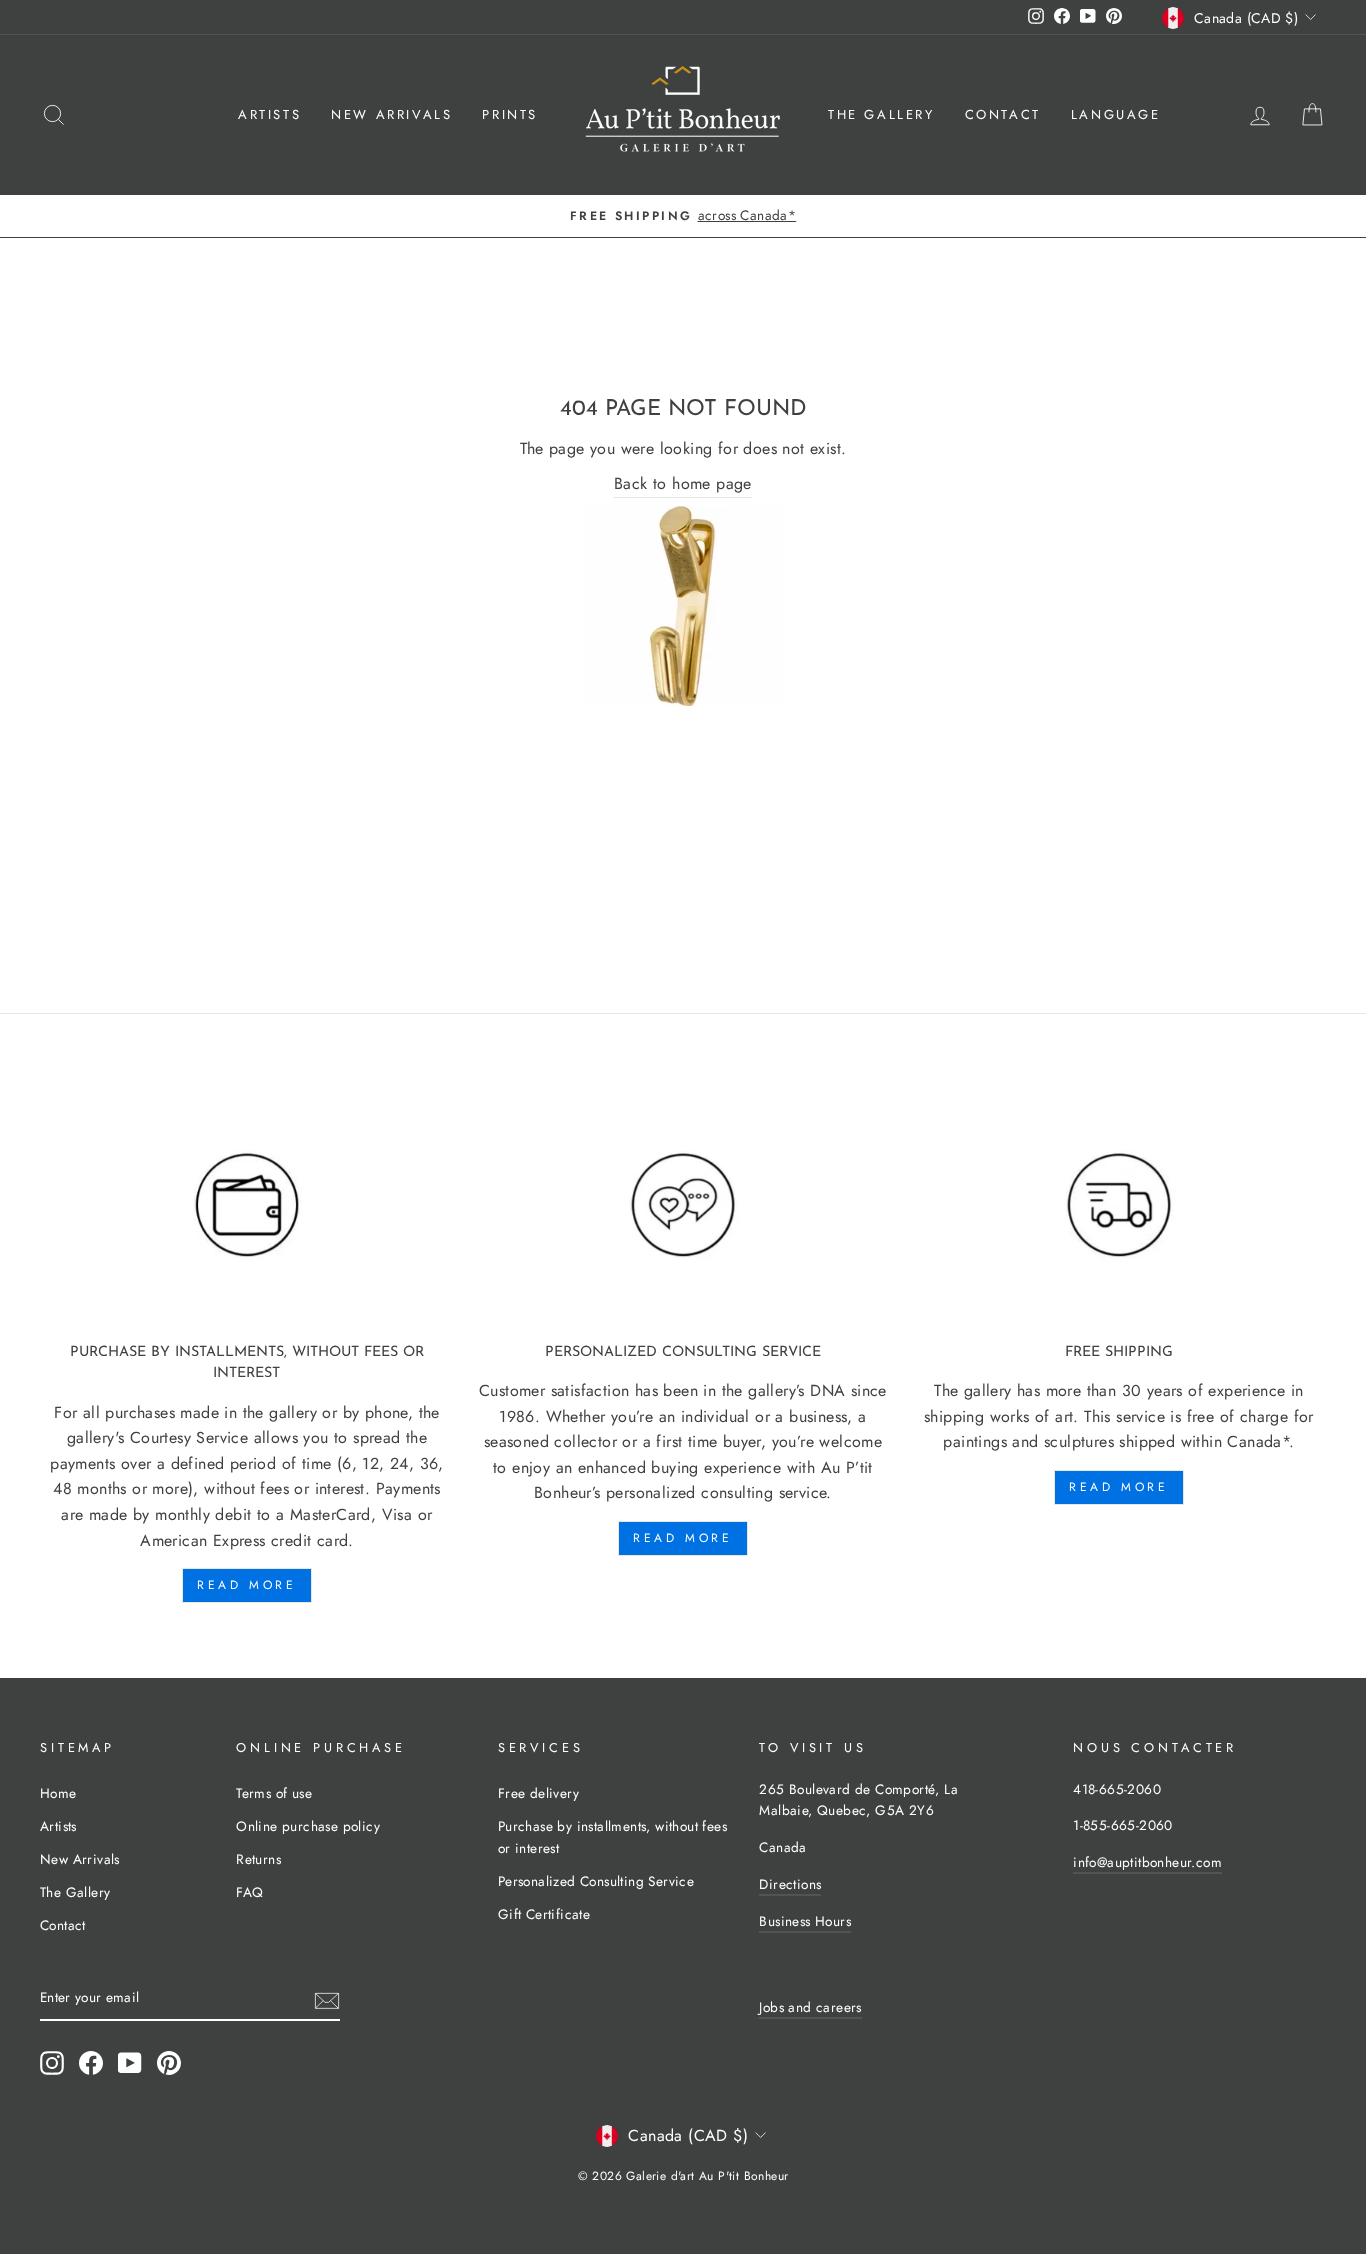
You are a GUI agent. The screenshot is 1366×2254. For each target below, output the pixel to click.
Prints (510, 114)
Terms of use (274, 1793)
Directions (790, 1884)
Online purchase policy (308, 1826)
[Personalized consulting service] (683, 1205)
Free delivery (538, 1793)
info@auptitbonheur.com (1147, 1862)
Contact (1003, 114)
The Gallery (881, 114)
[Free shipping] (1119, 1205)
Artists (269, 114)
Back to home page (683, 483)
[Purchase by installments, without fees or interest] (247, 1205)
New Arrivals (391, 114)
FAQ (249, 1892)
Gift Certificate (544, 1914)
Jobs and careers (810, 2007)
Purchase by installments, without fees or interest (612, 1837)
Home (58, 1793)
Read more (246, 1585)
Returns (258, 1859)
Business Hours (805, 1921)
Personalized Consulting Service (596, 1881)
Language (1116, 114)
